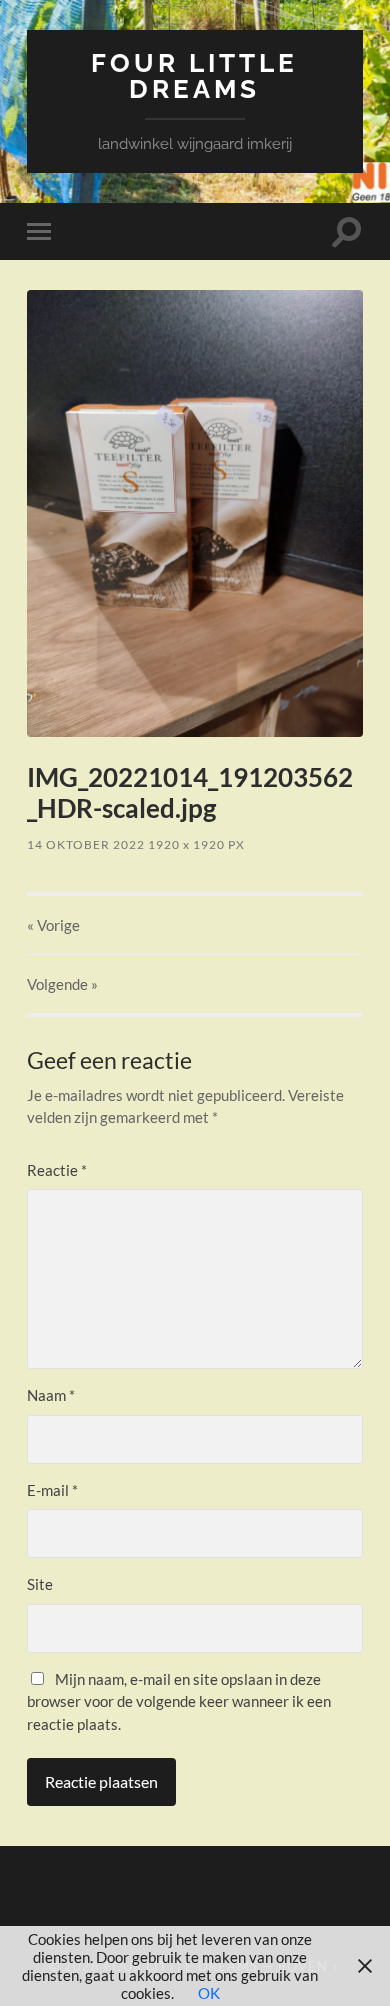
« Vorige (53, 925)
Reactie (57, 1170)
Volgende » (62, 984)
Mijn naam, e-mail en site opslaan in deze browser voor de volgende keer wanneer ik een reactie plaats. (179, 1701)
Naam (51, 1395)
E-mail (52, 1490)
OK (209, 1993)
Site (40, 1584)
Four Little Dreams (194, 75)
